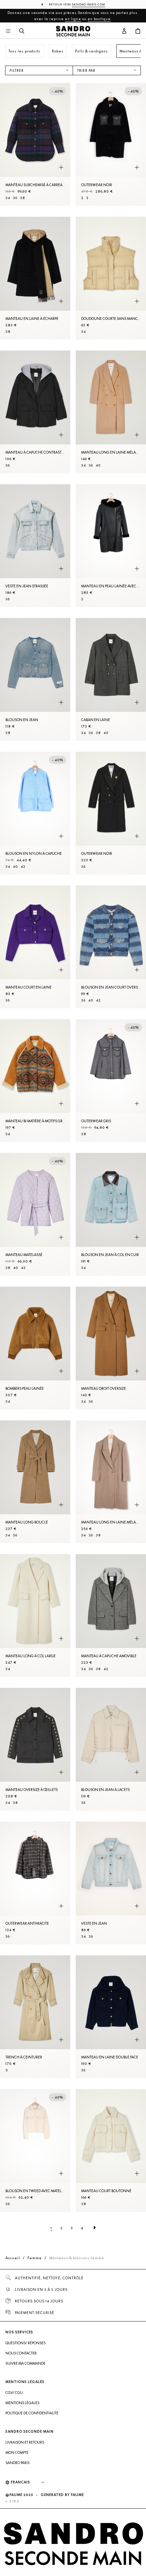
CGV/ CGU (14, 2393)
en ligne (73, 19)
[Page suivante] (95, 2228)
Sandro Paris (17, 2463)
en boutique (99, 19)
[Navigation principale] (8, 31)
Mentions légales (22, 2403)
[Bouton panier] (138, 31)
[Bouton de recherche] (22, 31)
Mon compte (17, 2452)
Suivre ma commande (25, 2363)
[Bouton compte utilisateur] (124, 31)
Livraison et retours (25, 2442)
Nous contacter (21, 2353)
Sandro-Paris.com (89, 4)
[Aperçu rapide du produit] (61, 168)
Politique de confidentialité (32, 2413)
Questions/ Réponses (25, 2343)
